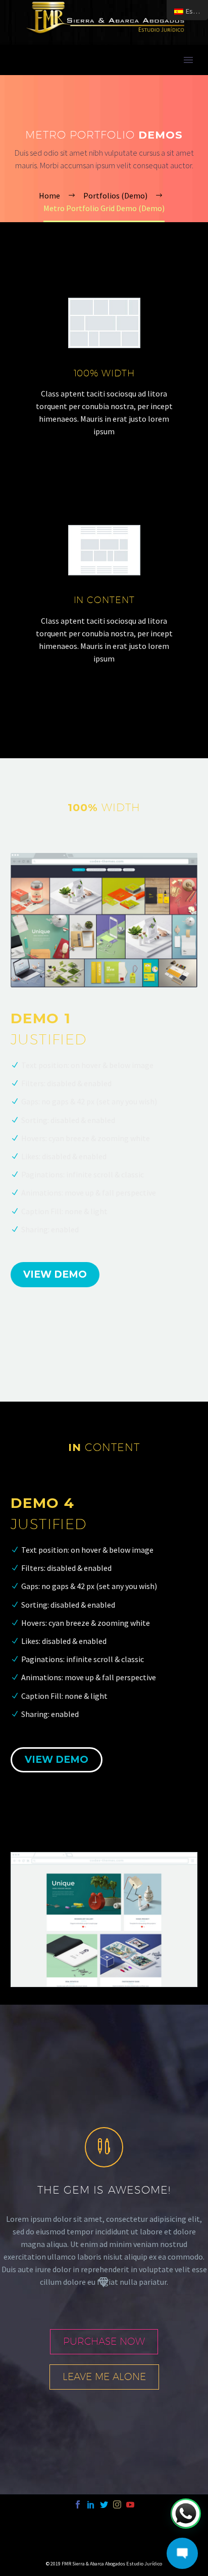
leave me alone (104, 2376)
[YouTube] (130, 2504)
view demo (55, 1274)
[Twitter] (104, 2504)
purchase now (104, 2341)
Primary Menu (188, 60)
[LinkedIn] (91, 2504)
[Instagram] (117, 2504)
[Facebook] (78, 2504)
